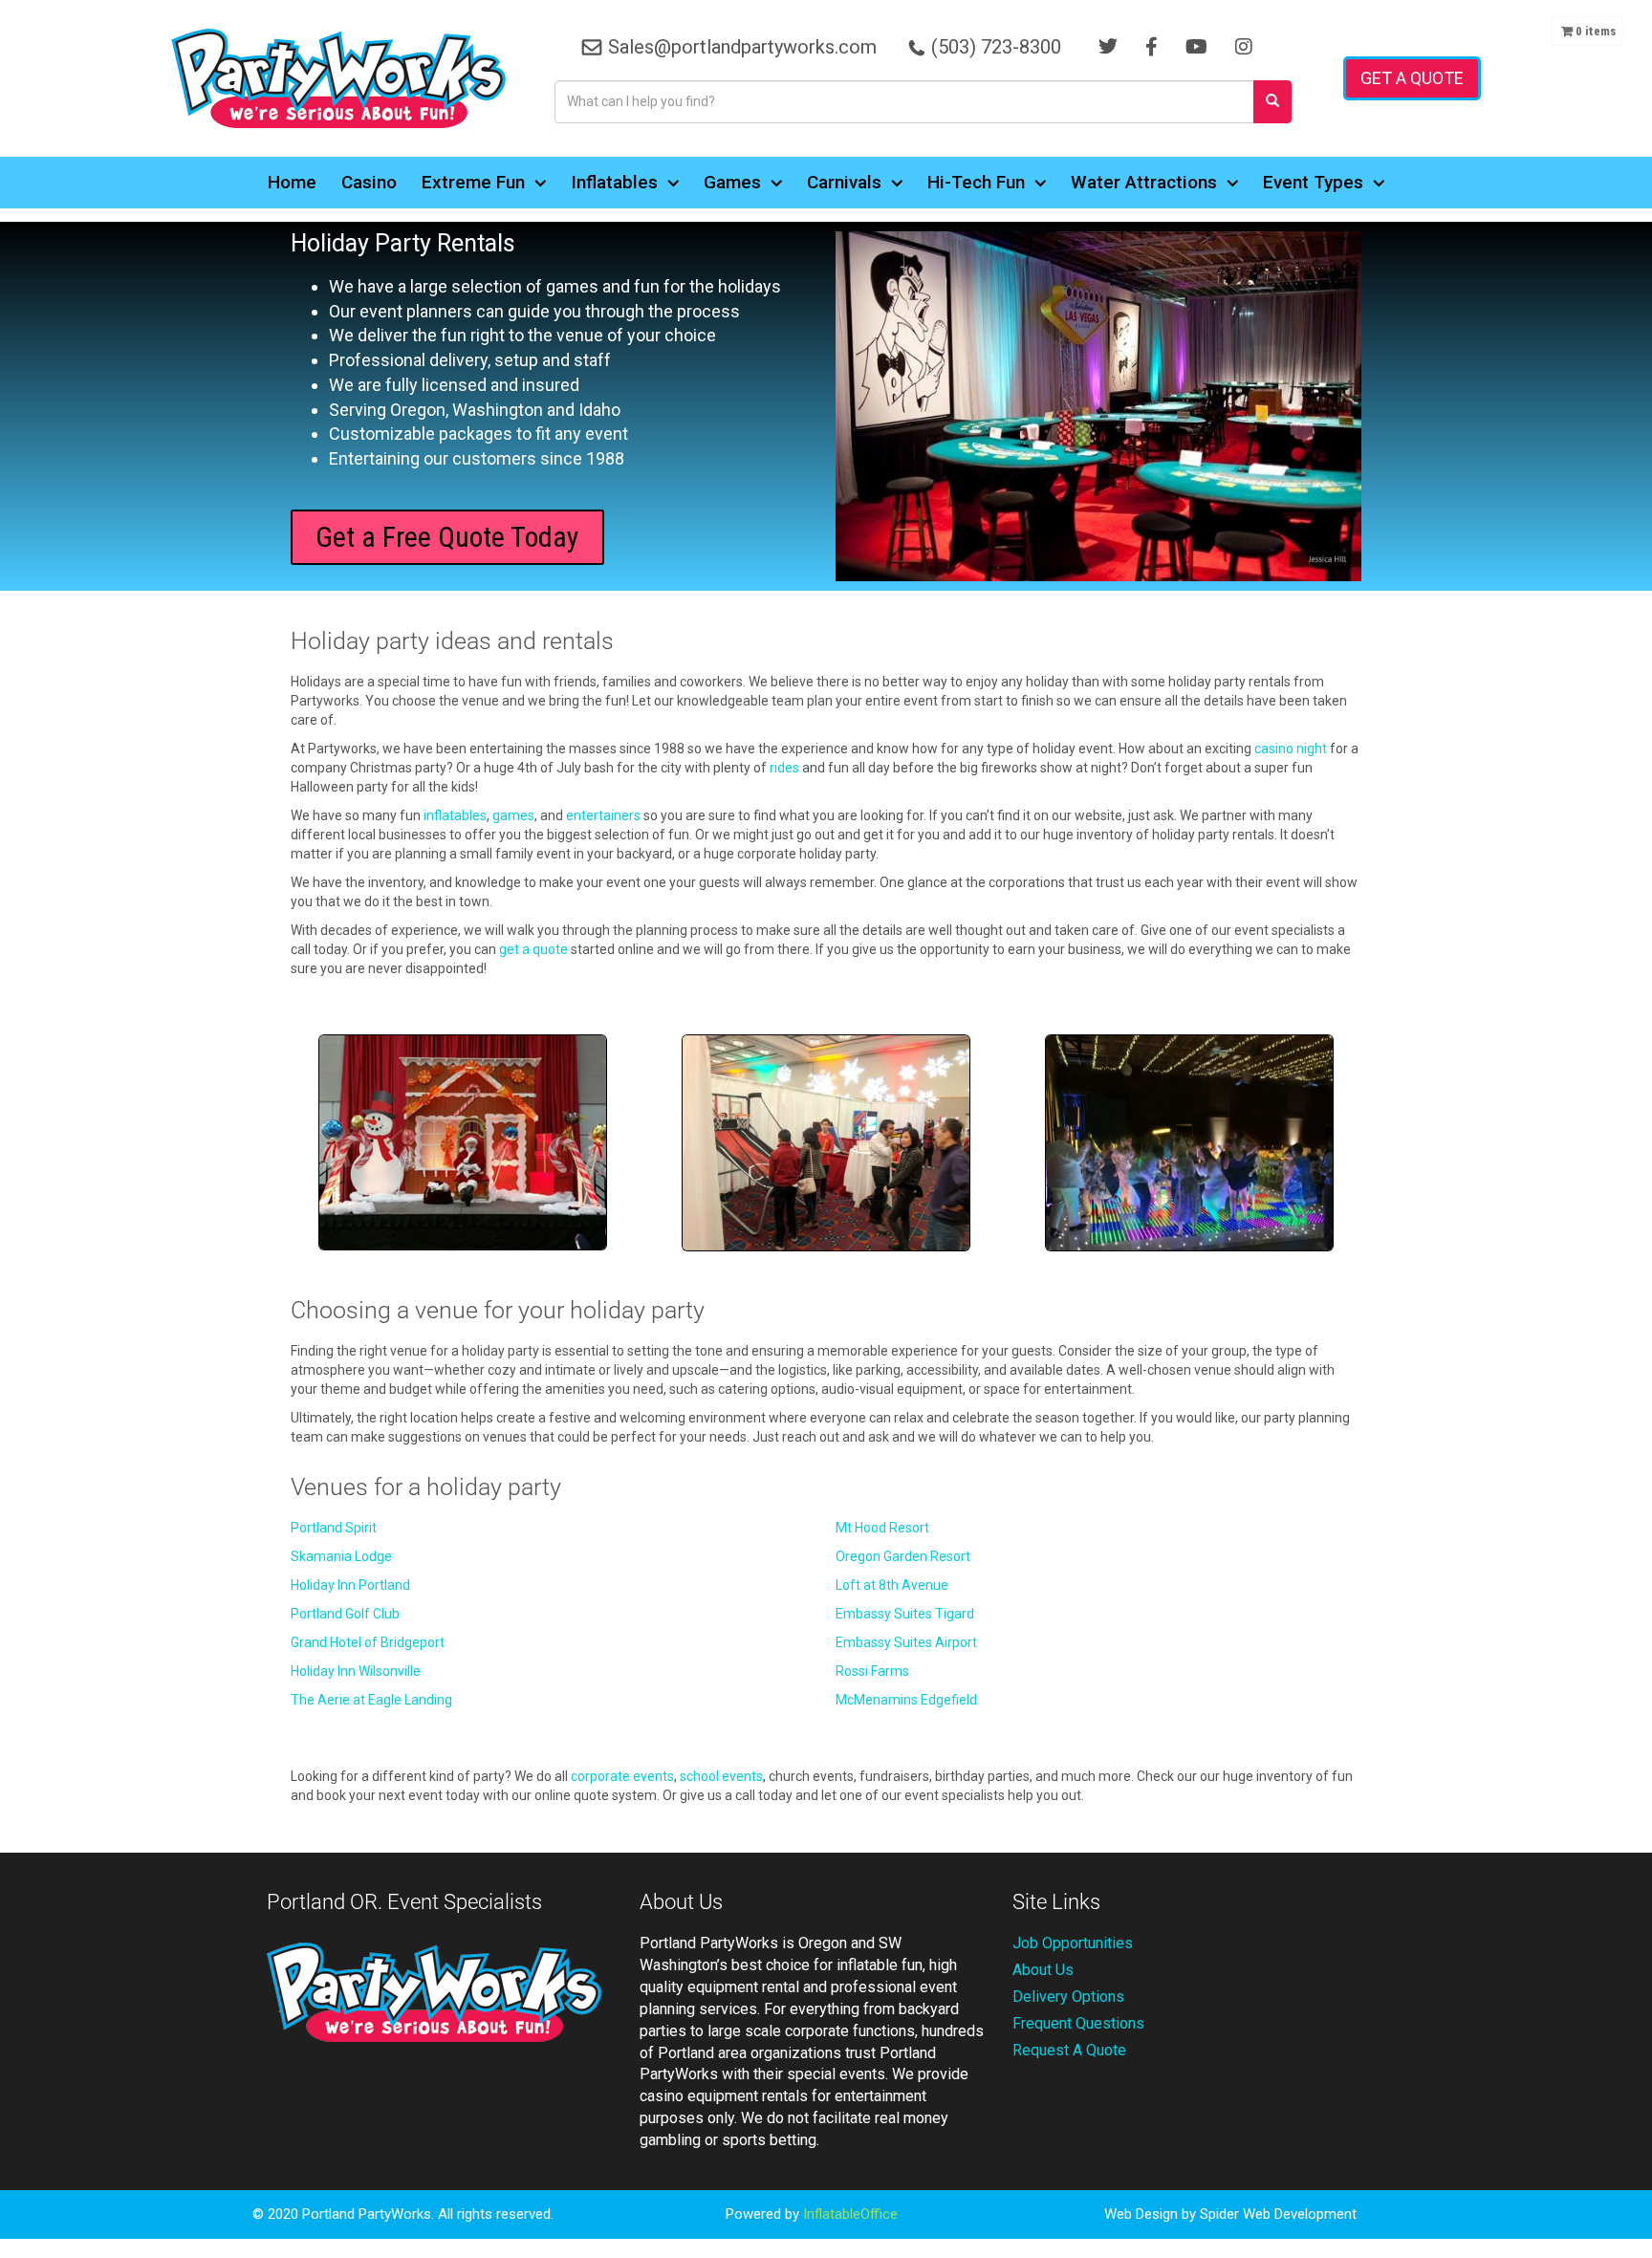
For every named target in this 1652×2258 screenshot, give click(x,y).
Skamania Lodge (341, 1556)
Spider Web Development (1278, 2214)
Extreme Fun (473, 182)
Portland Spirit (334, 1528)
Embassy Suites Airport (906, 1642)
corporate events (622, 1776)
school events (721, 1776)
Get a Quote (1412, 78)
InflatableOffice (850, 2214)
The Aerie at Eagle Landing (371, 1700)
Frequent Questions (1078, 2023)
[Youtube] (1196, 47)
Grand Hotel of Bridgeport (368, 1642)
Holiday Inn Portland (350, 1585)
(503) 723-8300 (996, 47)
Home (292, 182)
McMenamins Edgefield (906, 1700)
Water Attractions (1144, 182)
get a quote (533, 949)
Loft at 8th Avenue (892, 1585)
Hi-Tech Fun (976, 182)
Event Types (1313, 182)
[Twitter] (1108, 47)
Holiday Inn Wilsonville (356, 1671)
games (513, 815)
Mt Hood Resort (882, 1528)
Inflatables (614, 182)
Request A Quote (1069, 2050)
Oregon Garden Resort (903, 1556)
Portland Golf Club (345, 1614)
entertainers (603, 815)
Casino (369, 182)
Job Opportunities (1073, 1943)
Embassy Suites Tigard (905, 1614)
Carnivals (844, 182)
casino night (1291, 749)
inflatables (455, 815)
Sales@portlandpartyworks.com (742, 47)
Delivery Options (1068, 1997)
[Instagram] (1244, 47)
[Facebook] (1152, 47)
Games (732, 182)
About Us (1043, 1970)
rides (784, 768)
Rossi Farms (872, 1671)
